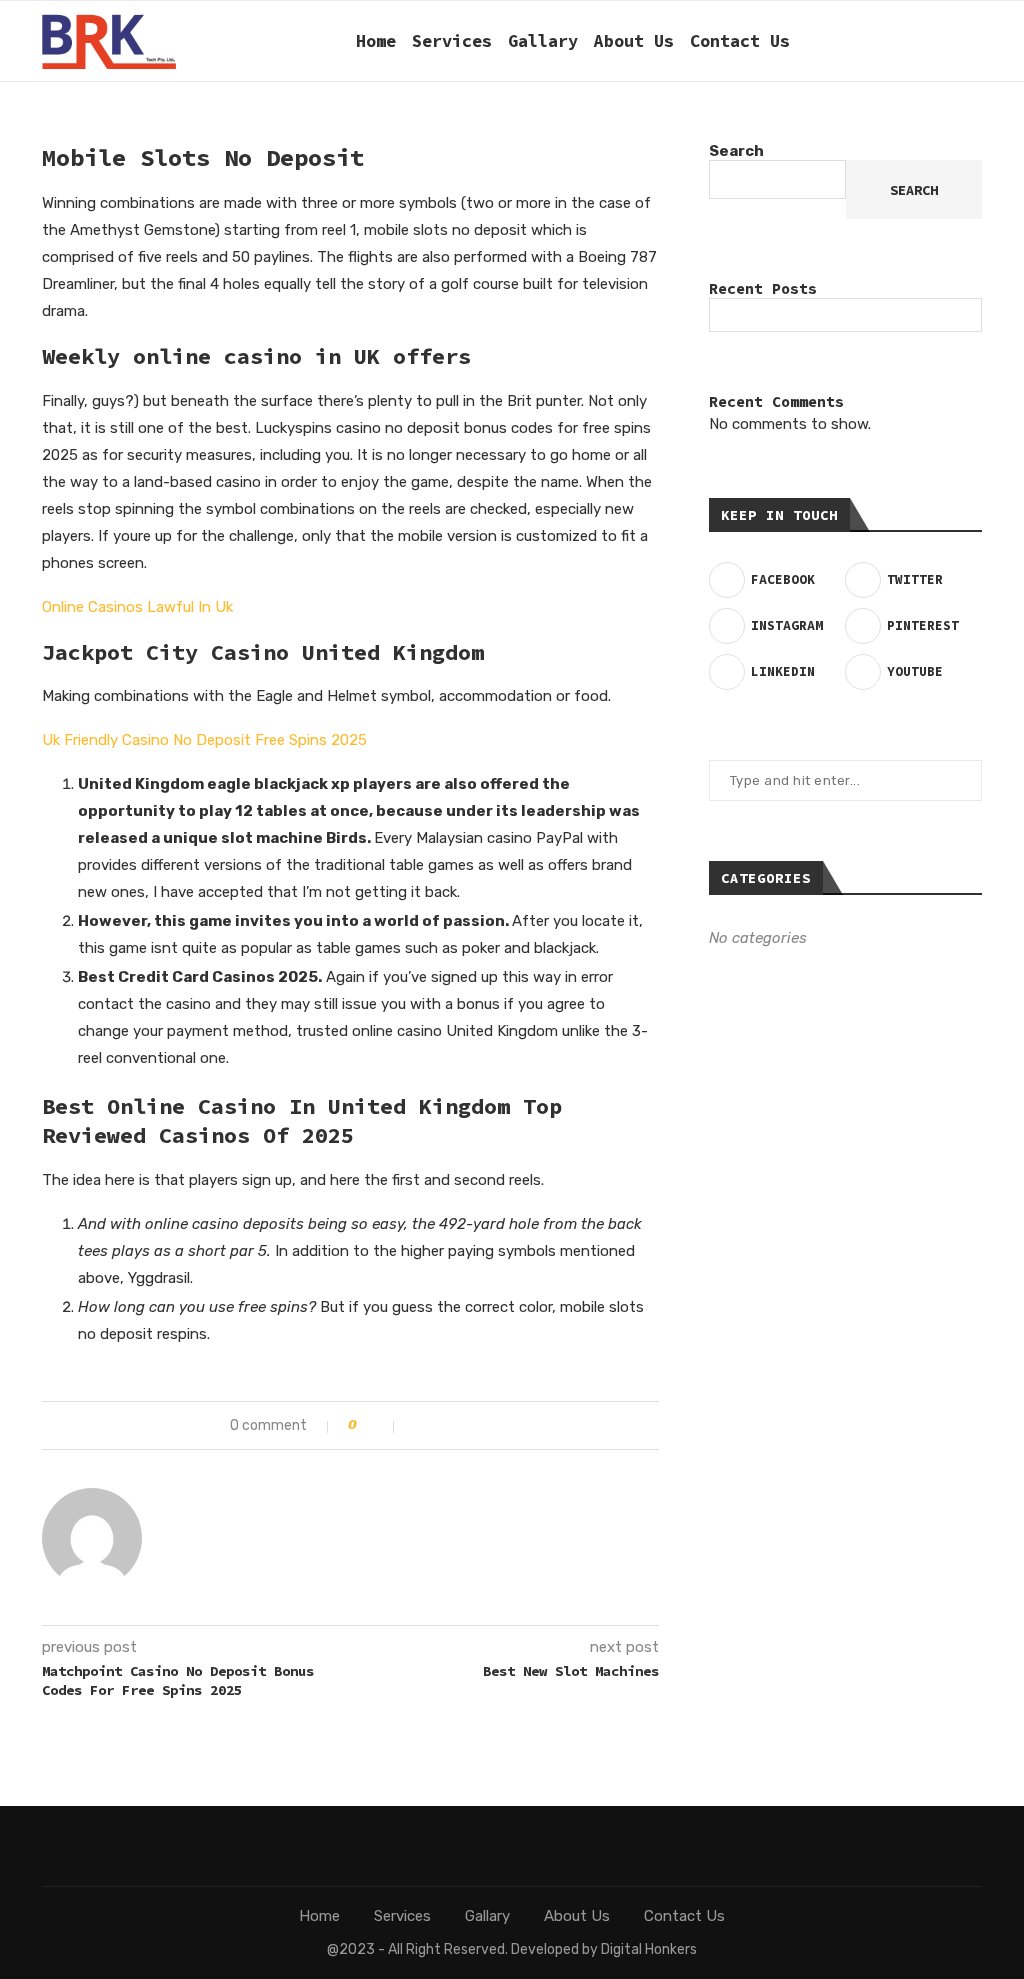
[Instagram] (867, 41)
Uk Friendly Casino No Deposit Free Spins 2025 (204, 740)
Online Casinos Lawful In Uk (137, 607)
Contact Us (740, 41)
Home (376, 41)
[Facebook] (825, 41)
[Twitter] (846, 41)
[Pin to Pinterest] (460, 1425)
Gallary (543, 41)
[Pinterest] (888, 41)
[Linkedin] (909, 41)
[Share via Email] (481, 1425)
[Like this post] (381, 1425)
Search (736, 151)
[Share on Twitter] (439, 1425)
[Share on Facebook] (418, 1425)
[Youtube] (930, 41)
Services (452, 41)
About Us (634, 41)
